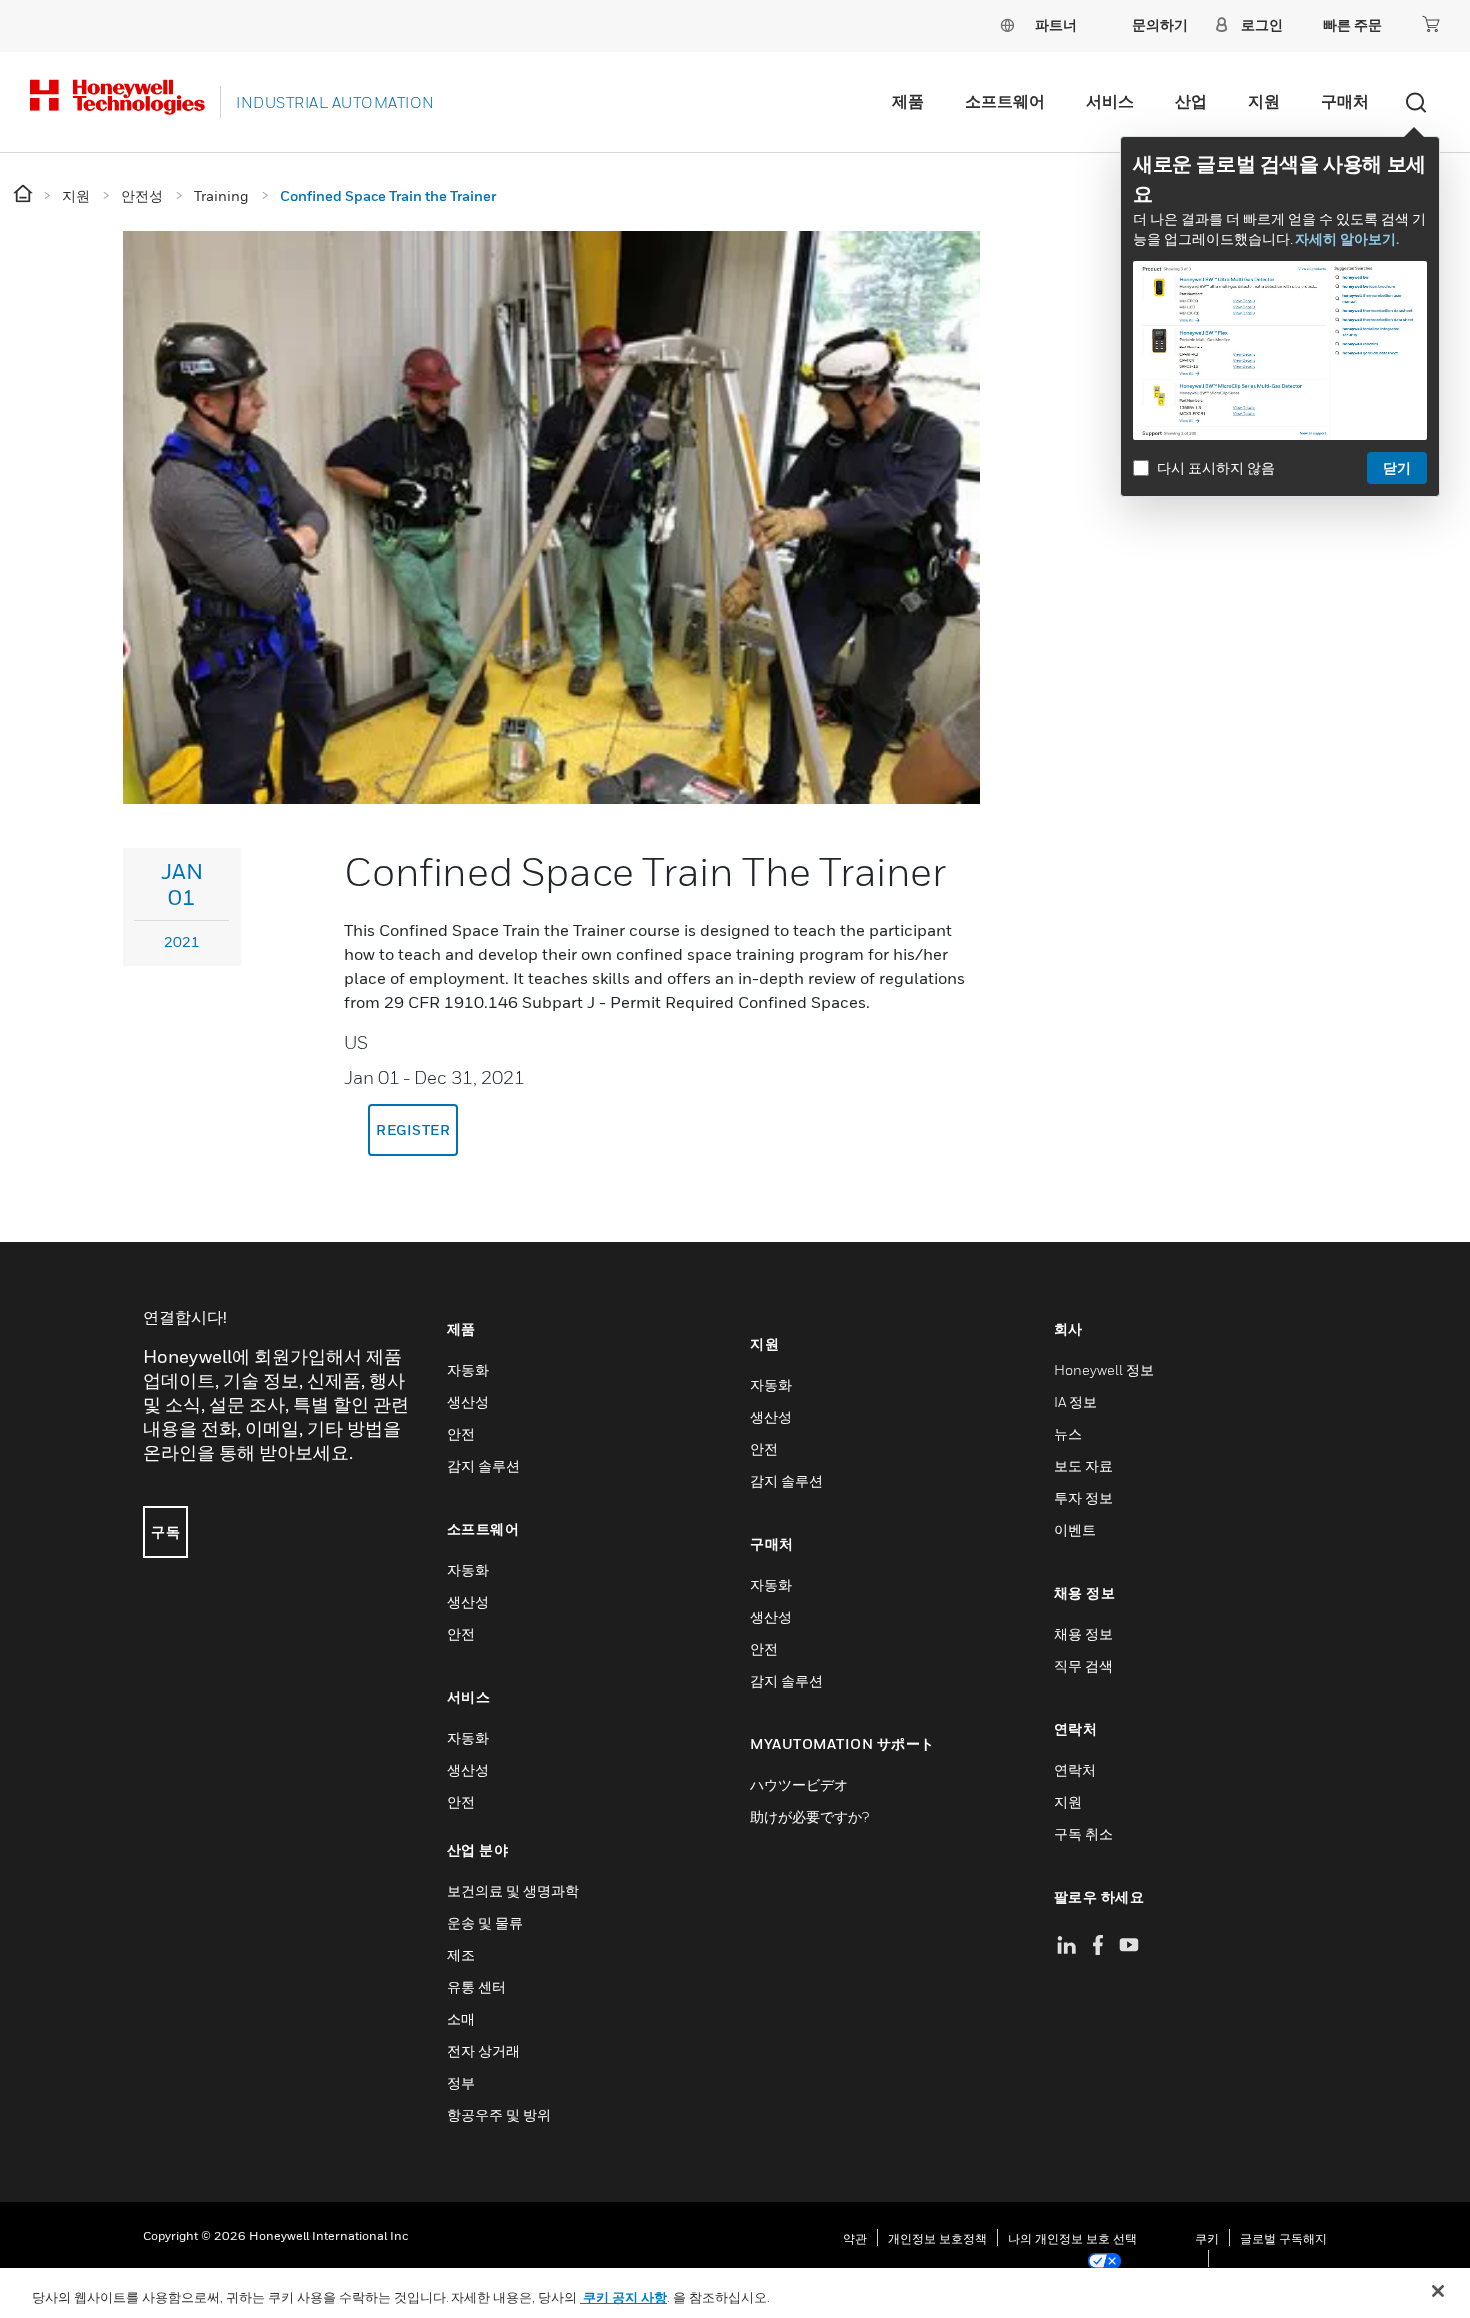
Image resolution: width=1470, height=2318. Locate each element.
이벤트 (1075, 1529)
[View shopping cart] (1431, 24)
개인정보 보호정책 (937, 2238)
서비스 (1110, 101)
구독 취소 (1083, 1833)
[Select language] (1007, 24)
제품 (908, 101)
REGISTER (413, 1129)
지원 (1264, 101)
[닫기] (1438, 2291)
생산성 (468, 1401)
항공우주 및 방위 (499, 2114)
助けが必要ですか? (809, 1816)
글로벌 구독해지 (1283, 2238)
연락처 (1075, 1769)
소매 (461, 2018)
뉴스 (1068, 1433)
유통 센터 (476, 1986)
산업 (1191, 101)
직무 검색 (1083, 1665)
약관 (855, 2238)
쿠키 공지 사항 (623, 2297)
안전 (461, 1433)
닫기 (1397, 467)
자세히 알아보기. (1347, 238)
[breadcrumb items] (24, 194)
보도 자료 (1083, 1465)
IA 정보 (1075, 1401)
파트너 (1056, 24)
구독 (165, 1531)
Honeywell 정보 (1104, 1369)
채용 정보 (1083, 1633)
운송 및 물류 (485, 1922)
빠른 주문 (1352, 24)
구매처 (1345, 101)
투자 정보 (1083, 1497)
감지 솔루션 (483, 1465)
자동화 (468, 1369)
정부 (461, 2082)
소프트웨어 (1005, 101)
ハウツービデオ (799, 1784)
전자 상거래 (483, 2050)
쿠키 (1207, 2238)
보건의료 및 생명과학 (513, 1890)
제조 (461, 1954)
